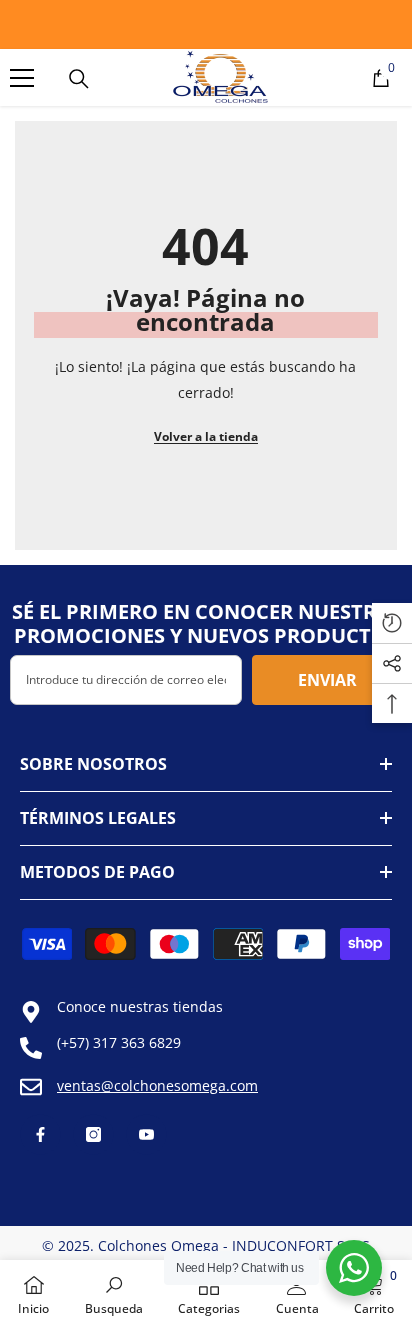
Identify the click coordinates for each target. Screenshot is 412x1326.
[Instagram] (93, 1134)
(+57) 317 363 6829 (119, 1042)
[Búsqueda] (79, 79)
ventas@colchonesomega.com (157, 1085)
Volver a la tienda (206, 436)
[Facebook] (40, 1134)
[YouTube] (146, 1134)
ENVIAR (327, 680)
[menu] (22, 78)
